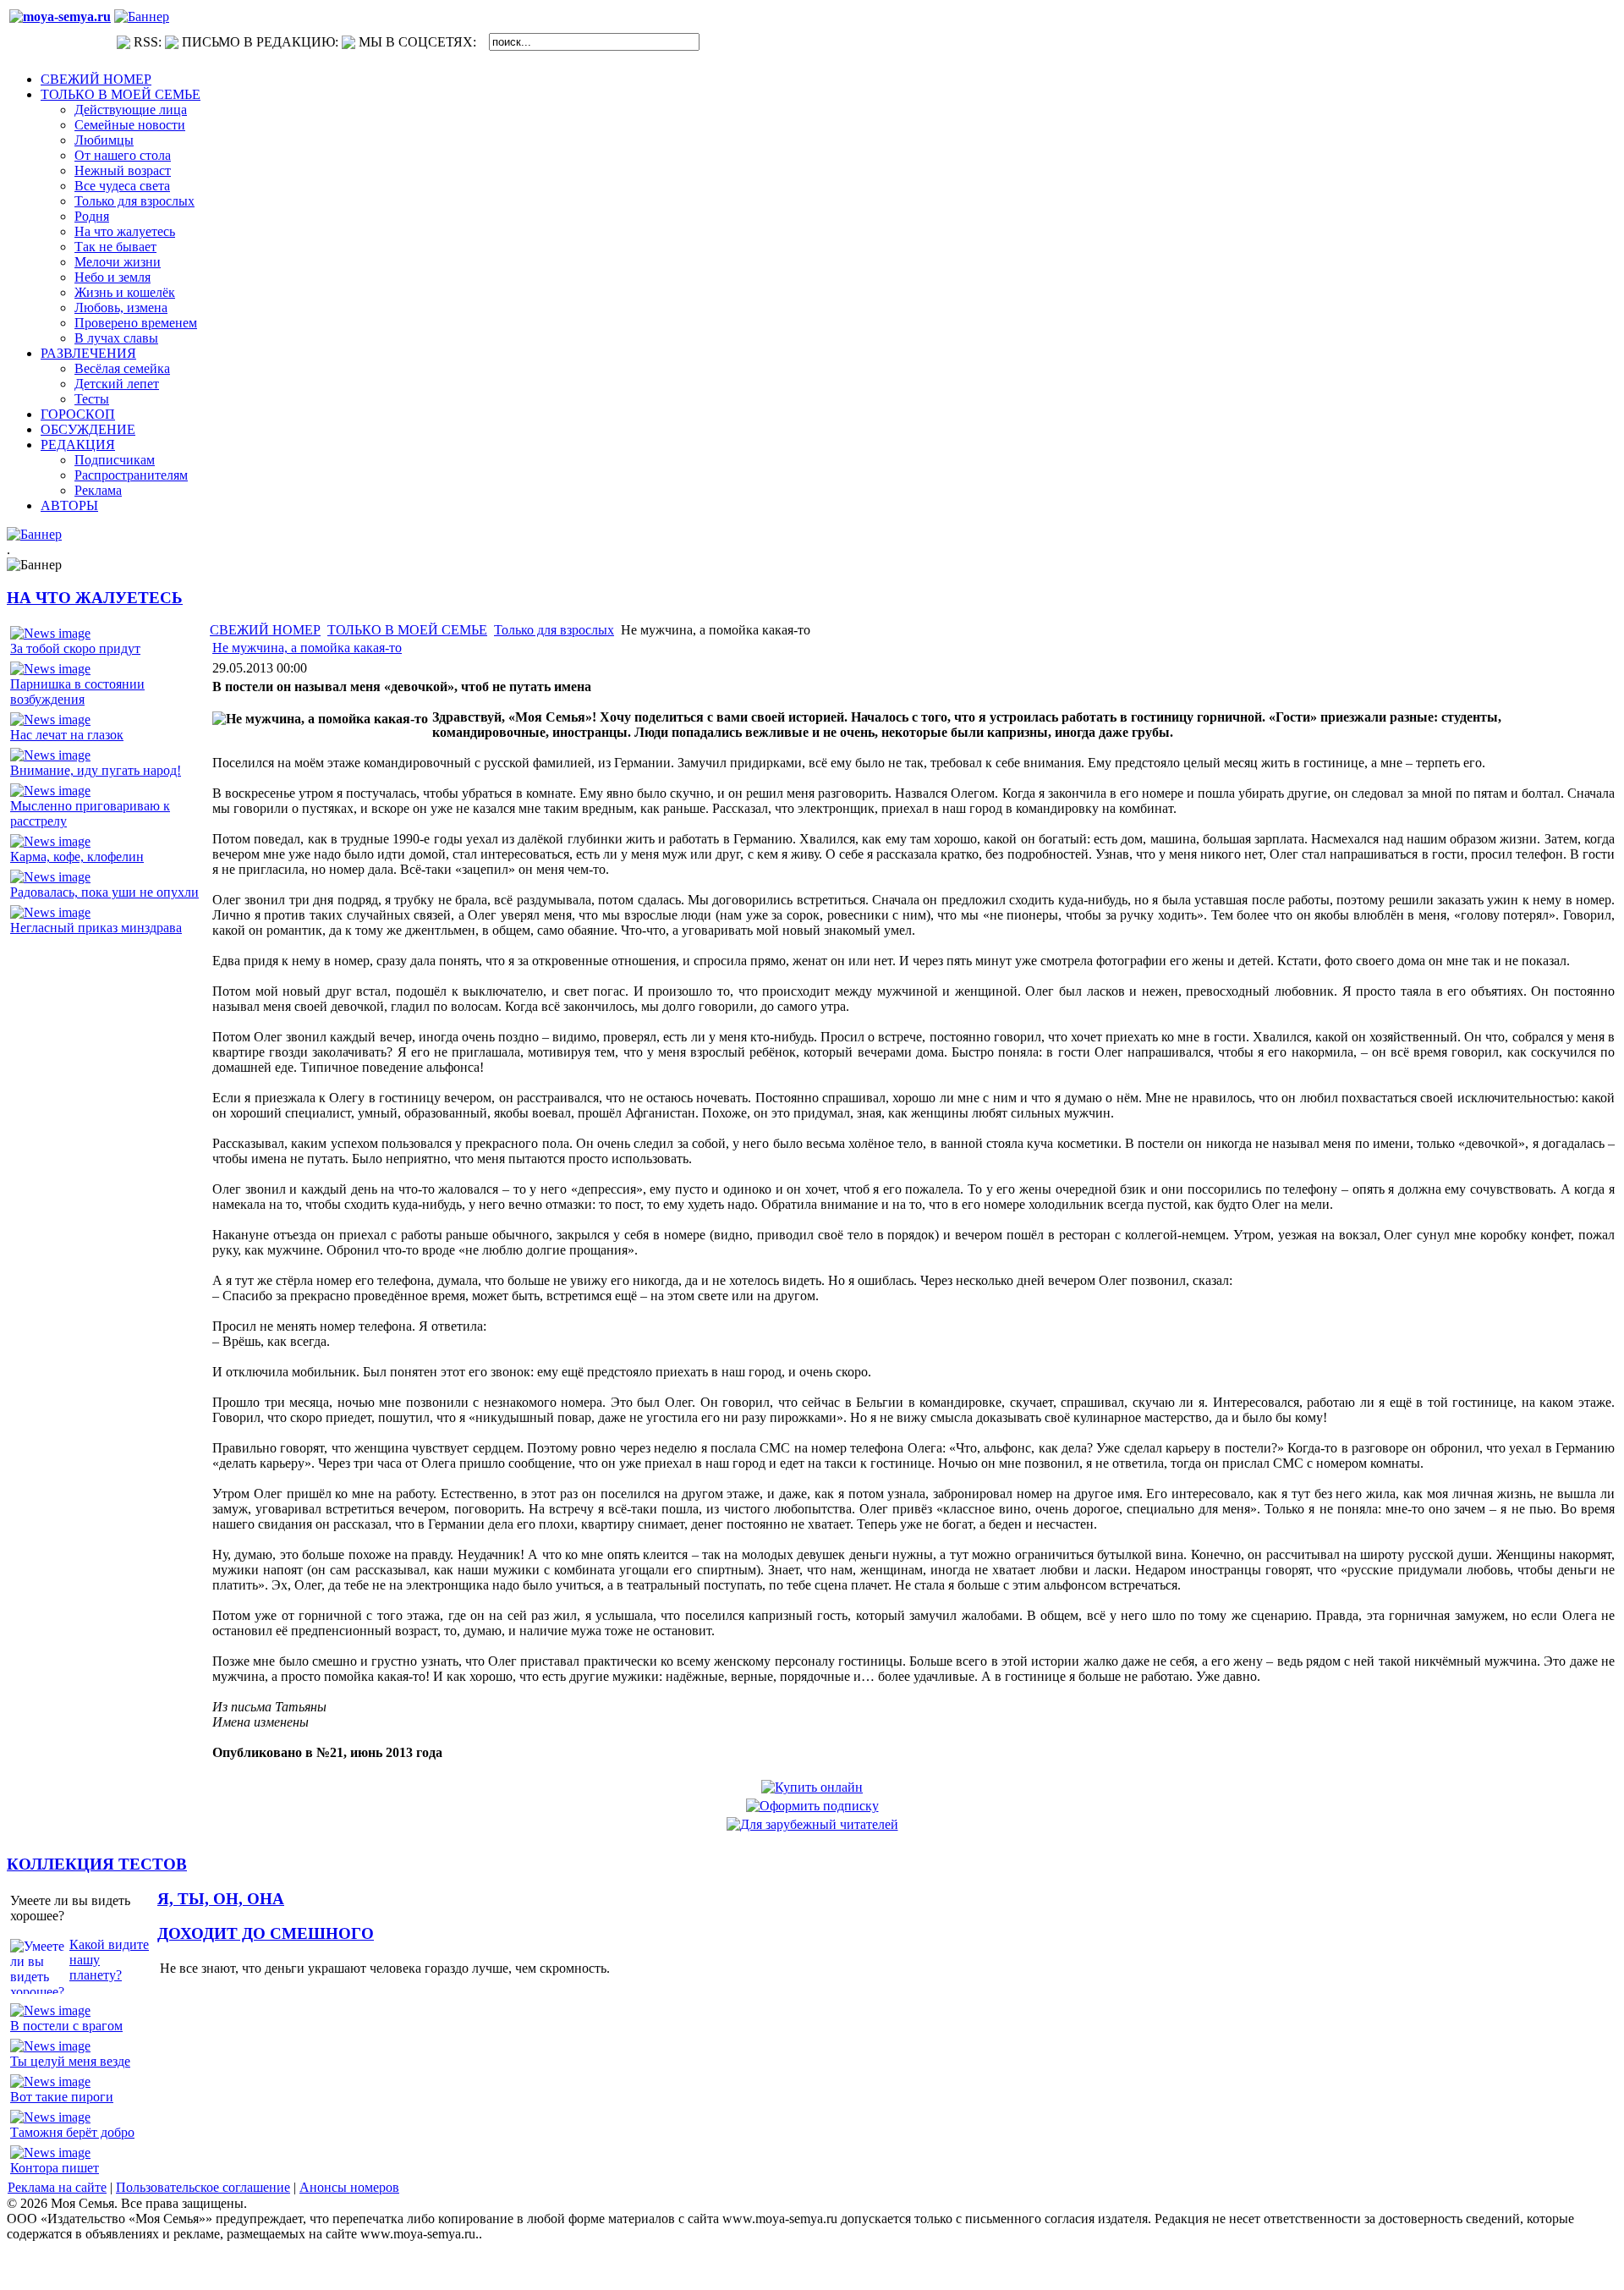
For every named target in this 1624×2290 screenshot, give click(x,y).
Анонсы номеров (349, 2187)
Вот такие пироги (62, 2097)
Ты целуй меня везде (70, 2061)
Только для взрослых (554, 630)
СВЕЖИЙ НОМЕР (265, 630)
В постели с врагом (66, 2026)
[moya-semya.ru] (60, 16)
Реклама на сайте (57, 2187)
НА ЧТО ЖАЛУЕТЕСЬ (95, 598)
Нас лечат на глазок (67, 735)
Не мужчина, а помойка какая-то (307, 648)
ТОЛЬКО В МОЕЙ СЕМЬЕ (407, 630)
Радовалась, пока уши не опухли (104, 892)
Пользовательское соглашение (203, 2187)
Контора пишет (55, 2168)
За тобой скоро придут (75, 648)
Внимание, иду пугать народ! (96, 770)
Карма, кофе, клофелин (77, 857)
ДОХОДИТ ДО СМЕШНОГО (266, 1933)
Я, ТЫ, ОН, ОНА (221, 1899)
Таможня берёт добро (72, 2132)
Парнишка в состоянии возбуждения (77, 692)
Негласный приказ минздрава (96, 928)
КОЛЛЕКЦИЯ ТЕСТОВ (97, 1864)
